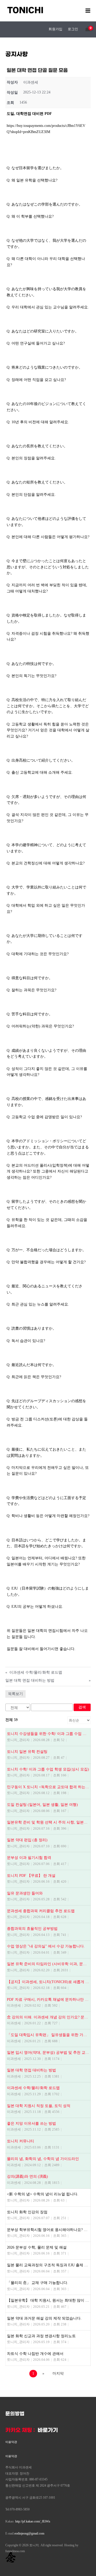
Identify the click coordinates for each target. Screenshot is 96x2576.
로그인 (73, 29)
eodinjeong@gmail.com (29, 2533)
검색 (82, 1707)
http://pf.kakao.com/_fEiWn (33, 2521)
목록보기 (15, 1694)
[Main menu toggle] (88, 10)
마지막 (58, 2373)
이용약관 (11, 2442)
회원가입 (55, 29)
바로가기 (48, 2430)
